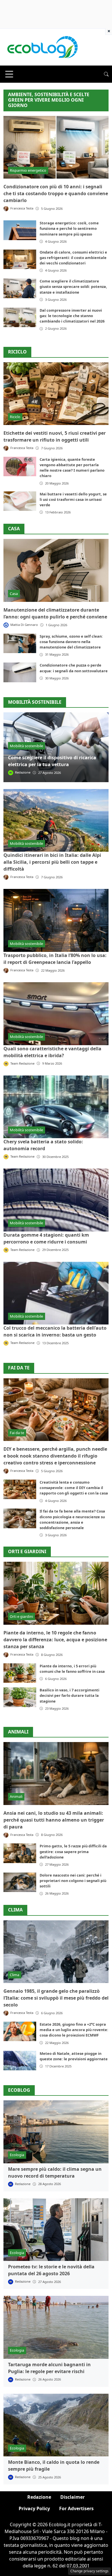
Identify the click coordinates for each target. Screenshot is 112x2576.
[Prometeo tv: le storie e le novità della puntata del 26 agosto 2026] (56, 2230)
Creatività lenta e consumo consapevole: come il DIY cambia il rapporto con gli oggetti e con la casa (74, 1488)
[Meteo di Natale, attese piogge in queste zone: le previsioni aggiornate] (20, 2061)
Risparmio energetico (28, 170)
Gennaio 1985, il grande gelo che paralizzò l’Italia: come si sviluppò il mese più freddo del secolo (56, 1998)
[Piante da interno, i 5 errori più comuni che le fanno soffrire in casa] (20, 1673)
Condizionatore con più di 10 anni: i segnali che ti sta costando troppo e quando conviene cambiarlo (56, 193)
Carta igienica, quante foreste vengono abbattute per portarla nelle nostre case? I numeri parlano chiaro (72, 468)
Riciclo (17, 352)
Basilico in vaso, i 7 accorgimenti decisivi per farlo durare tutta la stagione (69, 1695)
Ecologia (17, 2155)
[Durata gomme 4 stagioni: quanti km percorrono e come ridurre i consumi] (56, 1200)
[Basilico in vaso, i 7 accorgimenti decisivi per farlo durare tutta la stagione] (20, 1697)
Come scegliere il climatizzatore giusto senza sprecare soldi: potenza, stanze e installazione (73, 286)
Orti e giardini (27, 1552)
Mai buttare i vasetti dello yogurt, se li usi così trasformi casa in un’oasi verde (73, 499)
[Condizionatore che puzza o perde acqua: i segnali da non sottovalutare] (20, 672)
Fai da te (19, 1368)
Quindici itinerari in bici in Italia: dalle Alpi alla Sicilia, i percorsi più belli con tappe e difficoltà (52, 862)
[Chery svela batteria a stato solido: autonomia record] (56, 1107)
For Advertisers (76, 2508)
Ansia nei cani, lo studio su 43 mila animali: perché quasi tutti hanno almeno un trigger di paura (54, 1820)
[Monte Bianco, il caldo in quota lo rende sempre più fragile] (56, 2425)
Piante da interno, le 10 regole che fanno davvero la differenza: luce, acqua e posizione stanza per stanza (55, 1640)
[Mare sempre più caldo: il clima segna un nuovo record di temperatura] (56, 2132)
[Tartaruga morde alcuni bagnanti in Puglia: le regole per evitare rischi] (56, 2327)
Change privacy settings (89, 2571)
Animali (18, 1732)
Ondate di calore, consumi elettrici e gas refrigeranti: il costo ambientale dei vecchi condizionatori (73, 258)
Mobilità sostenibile (26, 746)
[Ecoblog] (42, 47)
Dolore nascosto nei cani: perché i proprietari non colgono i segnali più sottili (73, 1881)
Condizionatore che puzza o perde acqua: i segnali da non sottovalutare (74, 668)
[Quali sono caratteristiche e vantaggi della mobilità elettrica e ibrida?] (56, 1014)
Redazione (39, 2497)
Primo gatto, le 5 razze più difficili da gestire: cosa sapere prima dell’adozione (73, 1851)
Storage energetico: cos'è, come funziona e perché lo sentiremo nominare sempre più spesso (69, 228)
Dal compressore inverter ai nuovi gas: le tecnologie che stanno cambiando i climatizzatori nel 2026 (72, 316)
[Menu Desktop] (9, 74)
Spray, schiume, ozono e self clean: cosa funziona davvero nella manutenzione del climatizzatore (71, 642)
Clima (15, 1910)
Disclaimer (73, 2497)
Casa (14, 529)
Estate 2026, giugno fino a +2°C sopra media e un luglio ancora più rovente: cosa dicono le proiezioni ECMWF (74, 2030)
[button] (106, 74)
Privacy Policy (34, 2508)
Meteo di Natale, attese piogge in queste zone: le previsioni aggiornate (74, 2056)
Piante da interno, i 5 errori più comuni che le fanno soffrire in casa (72, 1669)
